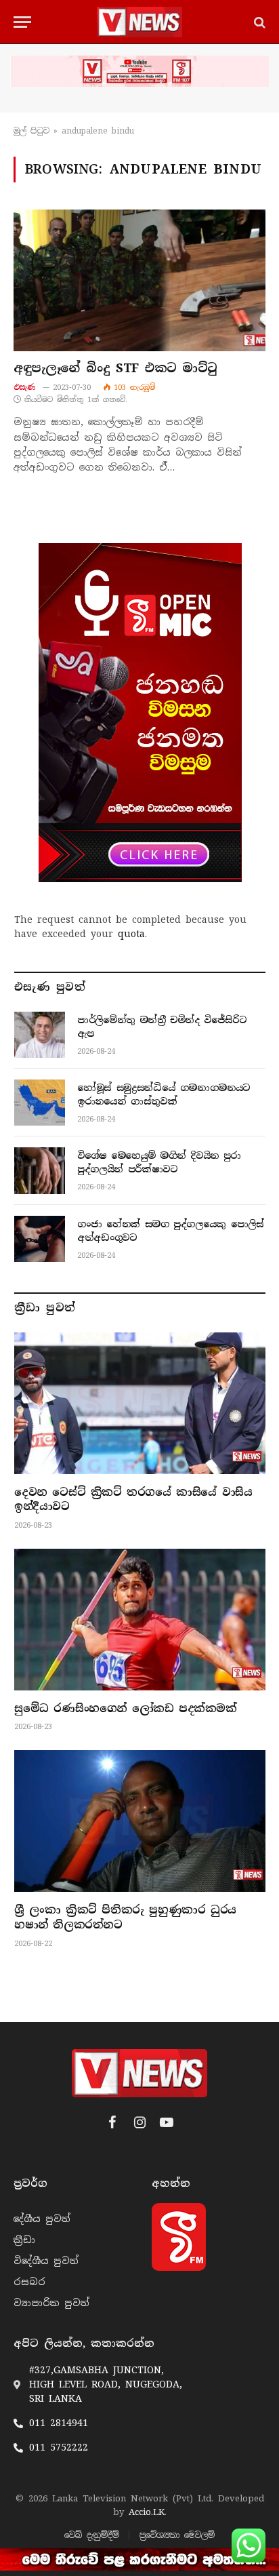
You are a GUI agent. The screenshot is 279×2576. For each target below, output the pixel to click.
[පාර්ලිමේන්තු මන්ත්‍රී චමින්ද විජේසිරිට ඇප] (40, 1035)
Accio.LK (147, 2512)
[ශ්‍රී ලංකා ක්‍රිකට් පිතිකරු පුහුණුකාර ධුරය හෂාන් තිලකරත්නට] (140, 1821)
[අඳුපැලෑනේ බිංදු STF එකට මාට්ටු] (139, 280)
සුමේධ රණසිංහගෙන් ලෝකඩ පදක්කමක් (126, 1708)
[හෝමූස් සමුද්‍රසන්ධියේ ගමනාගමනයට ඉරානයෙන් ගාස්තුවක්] (40, 1103)
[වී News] (139, 22)
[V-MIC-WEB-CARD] (140, 713)
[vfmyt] (139, 71)
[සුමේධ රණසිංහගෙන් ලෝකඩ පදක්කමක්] (140, 1620)
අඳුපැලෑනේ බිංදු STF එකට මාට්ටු (115, 368)
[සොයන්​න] (258, 22)
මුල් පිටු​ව (31, 131)
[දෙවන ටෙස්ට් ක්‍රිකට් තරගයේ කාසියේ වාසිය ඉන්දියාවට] (140, 1403)
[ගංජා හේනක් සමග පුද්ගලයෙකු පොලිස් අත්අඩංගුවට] (40, 1239)
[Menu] (22, 22)
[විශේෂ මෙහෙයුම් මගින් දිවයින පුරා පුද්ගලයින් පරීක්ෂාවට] (40, 1170)
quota (131, 934)
